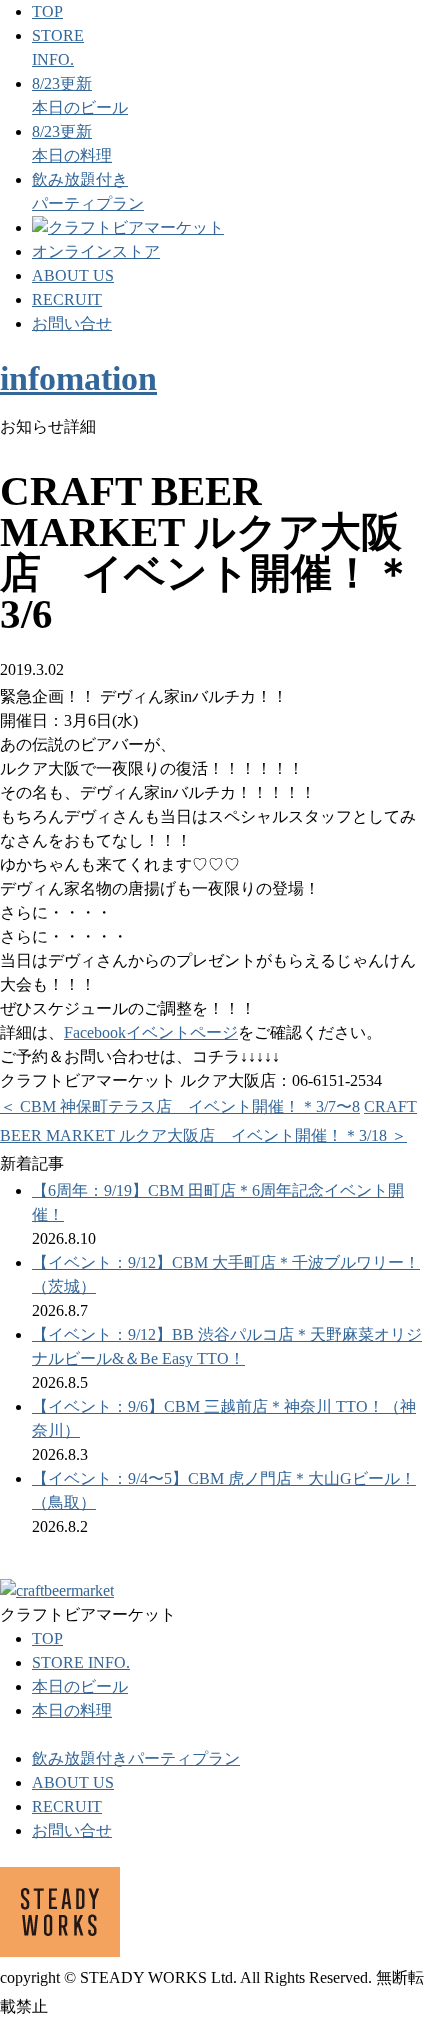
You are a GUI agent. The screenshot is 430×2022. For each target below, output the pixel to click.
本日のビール (80, 1686)
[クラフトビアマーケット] (128, 227)
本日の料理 (72, 1710)
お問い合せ (72, 323)
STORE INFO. (81, 1662)
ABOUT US (73, 275)
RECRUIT (67, 299)
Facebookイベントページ (151, 1032)
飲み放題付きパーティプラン (136, 1758)
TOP (47, 11)
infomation (78, 378)
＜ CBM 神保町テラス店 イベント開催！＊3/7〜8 (180, 1106)
